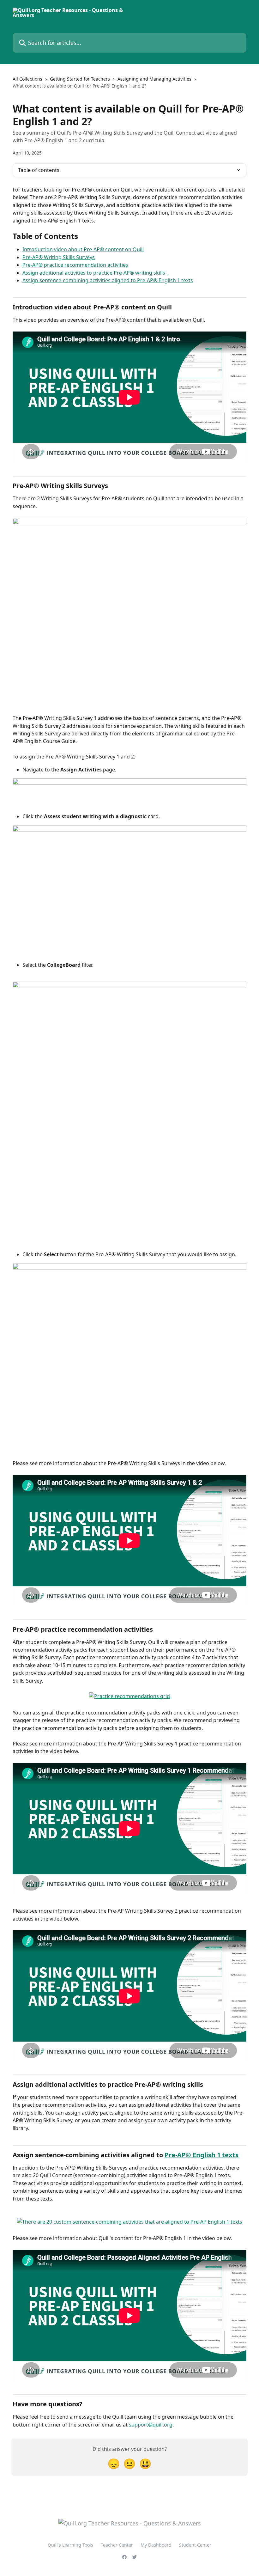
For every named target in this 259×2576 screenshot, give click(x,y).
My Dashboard (156, 2545)
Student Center (195, 2545)
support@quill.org (151, 2425)
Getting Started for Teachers (80, 79)
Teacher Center (117, 2545)
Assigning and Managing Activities (154, 79)
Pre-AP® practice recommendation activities (75, 265)
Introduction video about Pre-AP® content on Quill (83, 249)
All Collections (27, 79)
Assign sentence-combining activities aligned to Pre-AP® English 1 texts (108, 280)
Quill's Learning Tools (70, 2545)
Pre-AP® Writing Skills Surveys (59, 257)
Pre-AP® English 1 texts (202, 2155)
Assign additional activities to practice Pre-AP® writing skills (95, 273)
